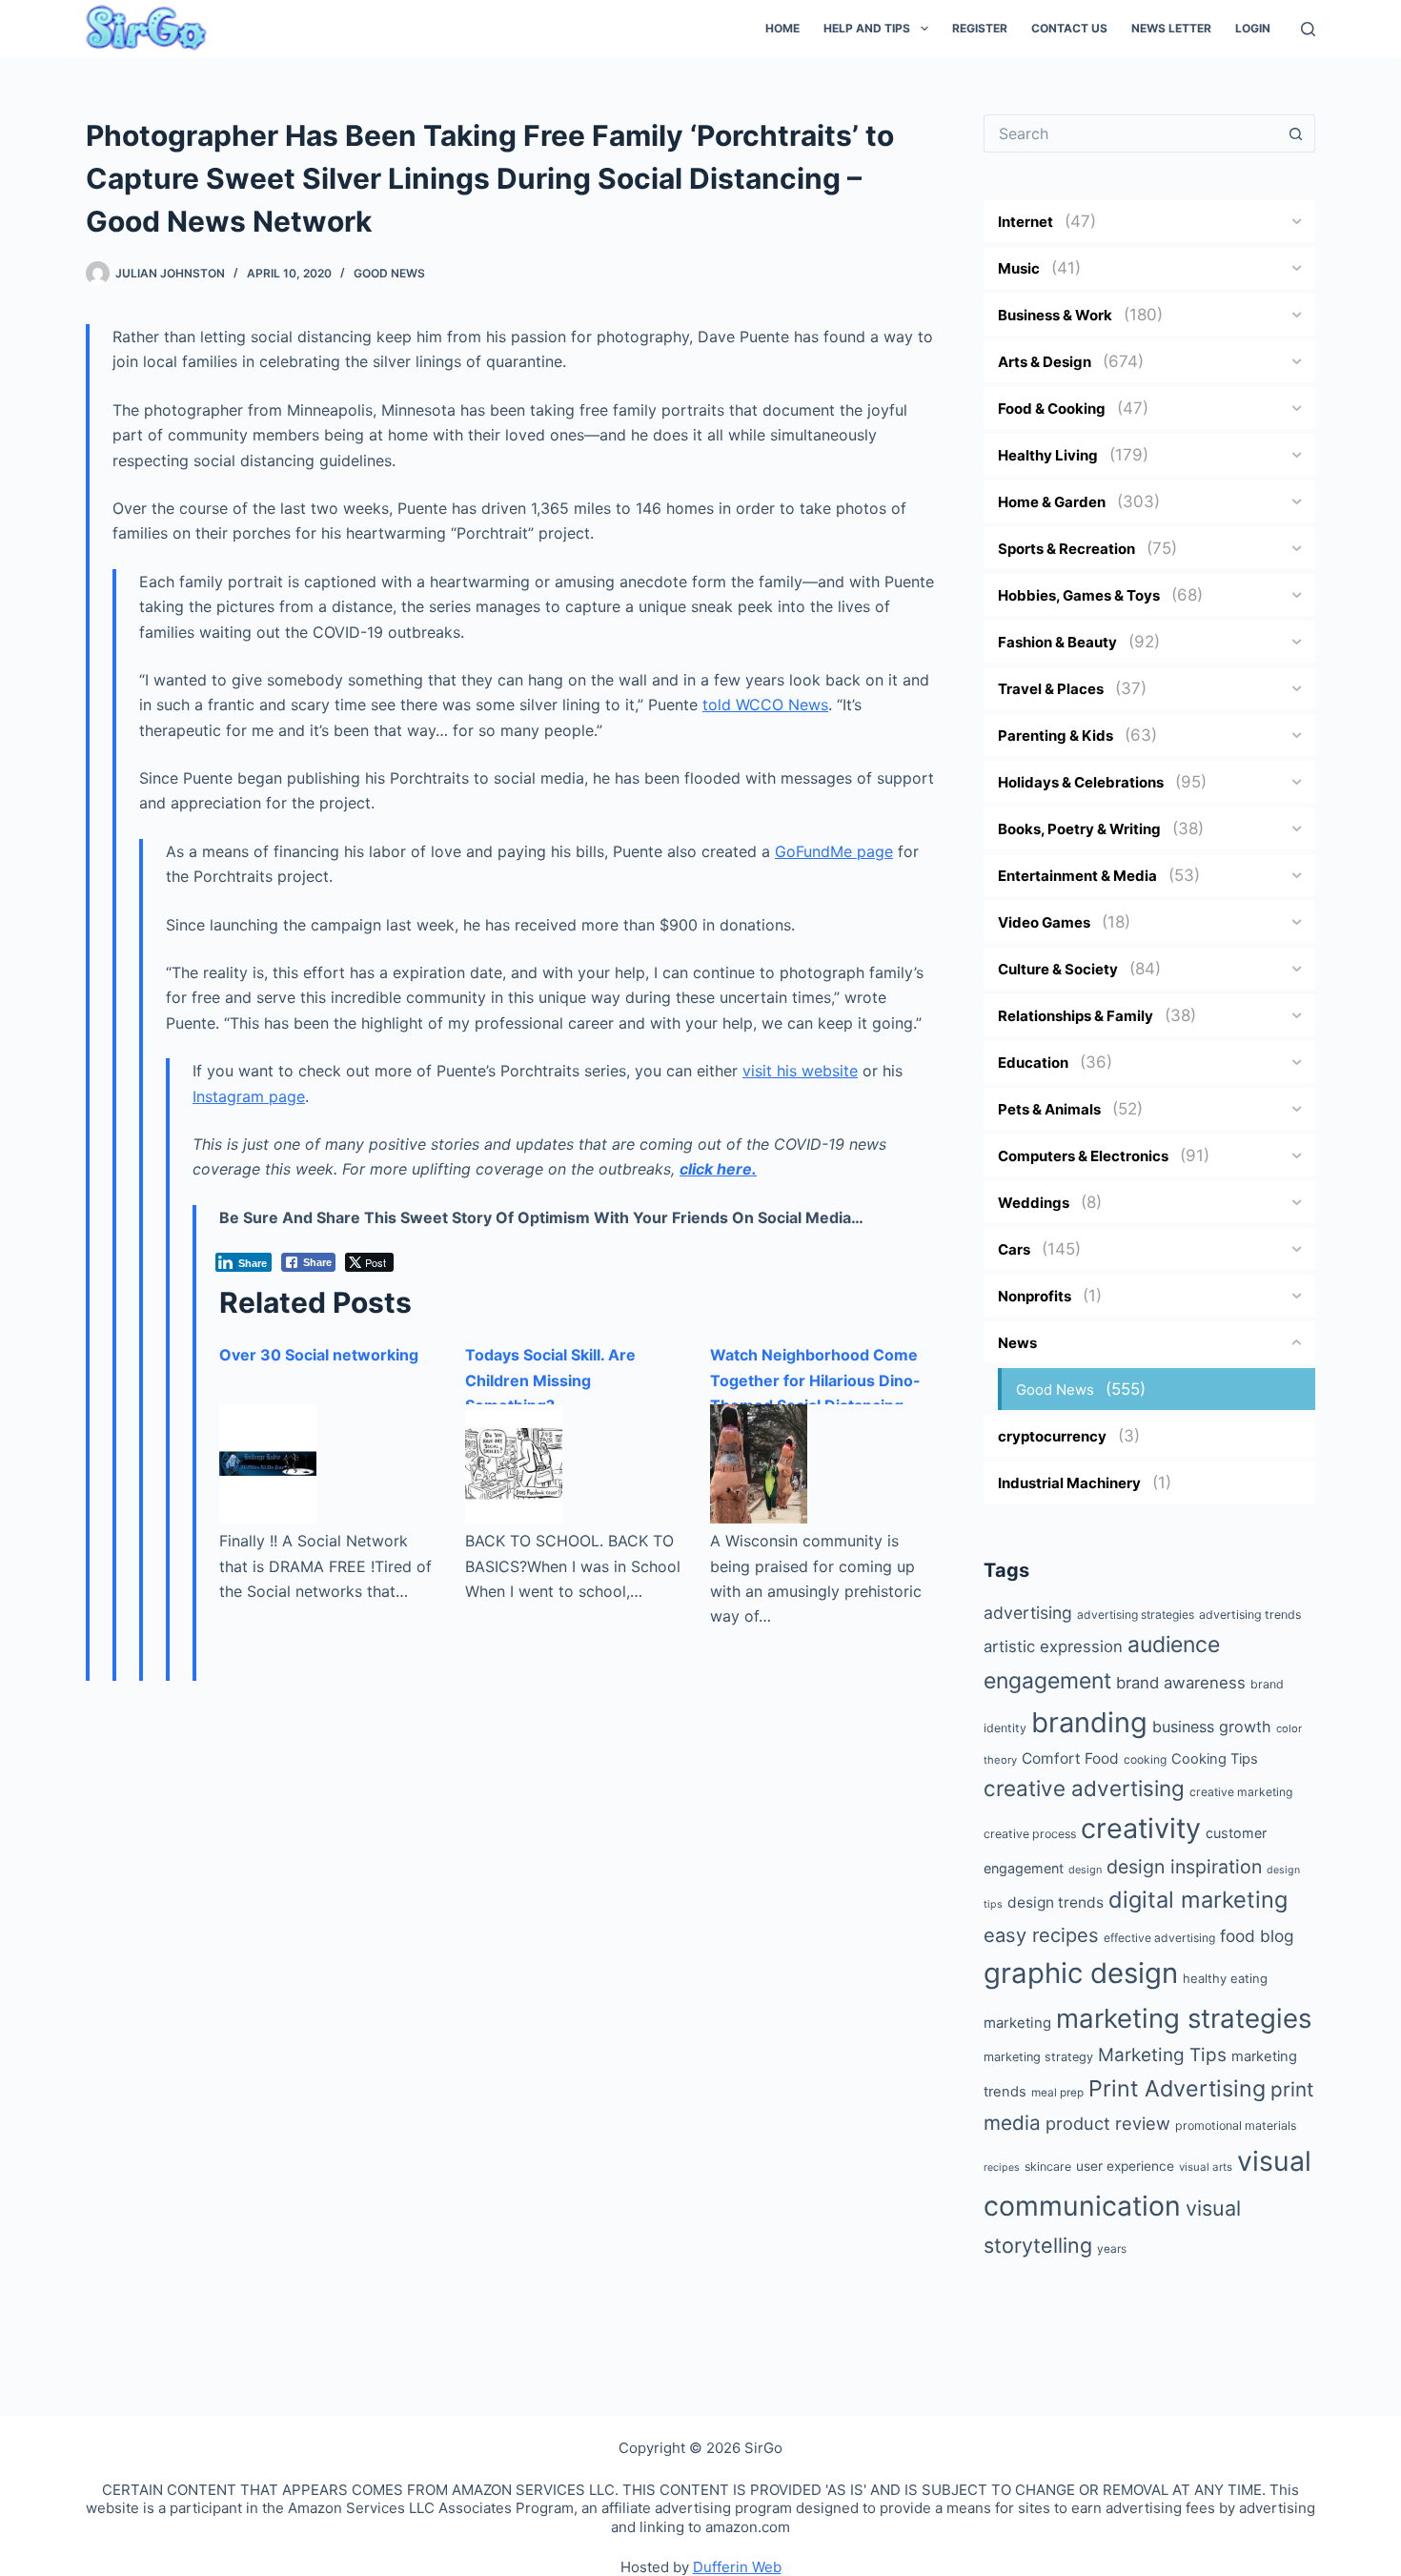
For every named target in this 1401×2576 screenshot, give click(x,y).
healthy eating (1225, 1978)
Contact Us (1069, 28)
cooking (1145, 1759)
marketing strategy (1038, 2057)
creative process (1030, 1834)
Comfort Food (1070, 1758)
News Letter (1171, 28)
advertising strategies (1136, 1615)
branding (1089, 1722)
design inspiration (1184, 1867)
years (1112, 2249)
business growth (1212, 1727)
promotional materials (1236, 2126)
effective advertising (1159, 1938)
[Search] (1308, 29)
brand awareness (1181, 1683)
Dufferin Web (737, 2567)
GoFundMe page (834, 851)
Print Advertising (1177, 2088)
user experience (1125, 2166)
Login (1253, 28)
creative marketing (1241, 1792)
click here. (718, 1169)
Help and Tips (867, 28)
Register (980, 28)
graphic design (1081, 1973)
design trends (1056, 1902)
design (1085, 1870)
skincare (1048, 2167)
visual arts (1206, 2167)
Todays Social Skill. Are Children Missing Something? (550, 1380)
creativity (1141, 1828)
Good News (389, 273)
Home (782, 28)
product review (1108, 2123)
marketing (1017, 2023)
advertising (1028, 1613)
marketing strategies (1184, 2018)
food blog (1257, 1936)
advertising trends (1250, 1615)
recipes (1002, 2167)
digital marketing (1198, 1900)
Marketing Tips (1162, 2055)
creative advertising (1084, 1788)
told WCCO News (765, 705)
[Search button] (1296, 133)
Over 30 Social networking (319, 1355)
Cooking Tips (1215, 1759)
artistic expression (1053, 1646)
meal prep (1057, 2093)
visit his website (800, 1071)
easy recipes (1041, 1935)
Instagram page (249, 1096)
